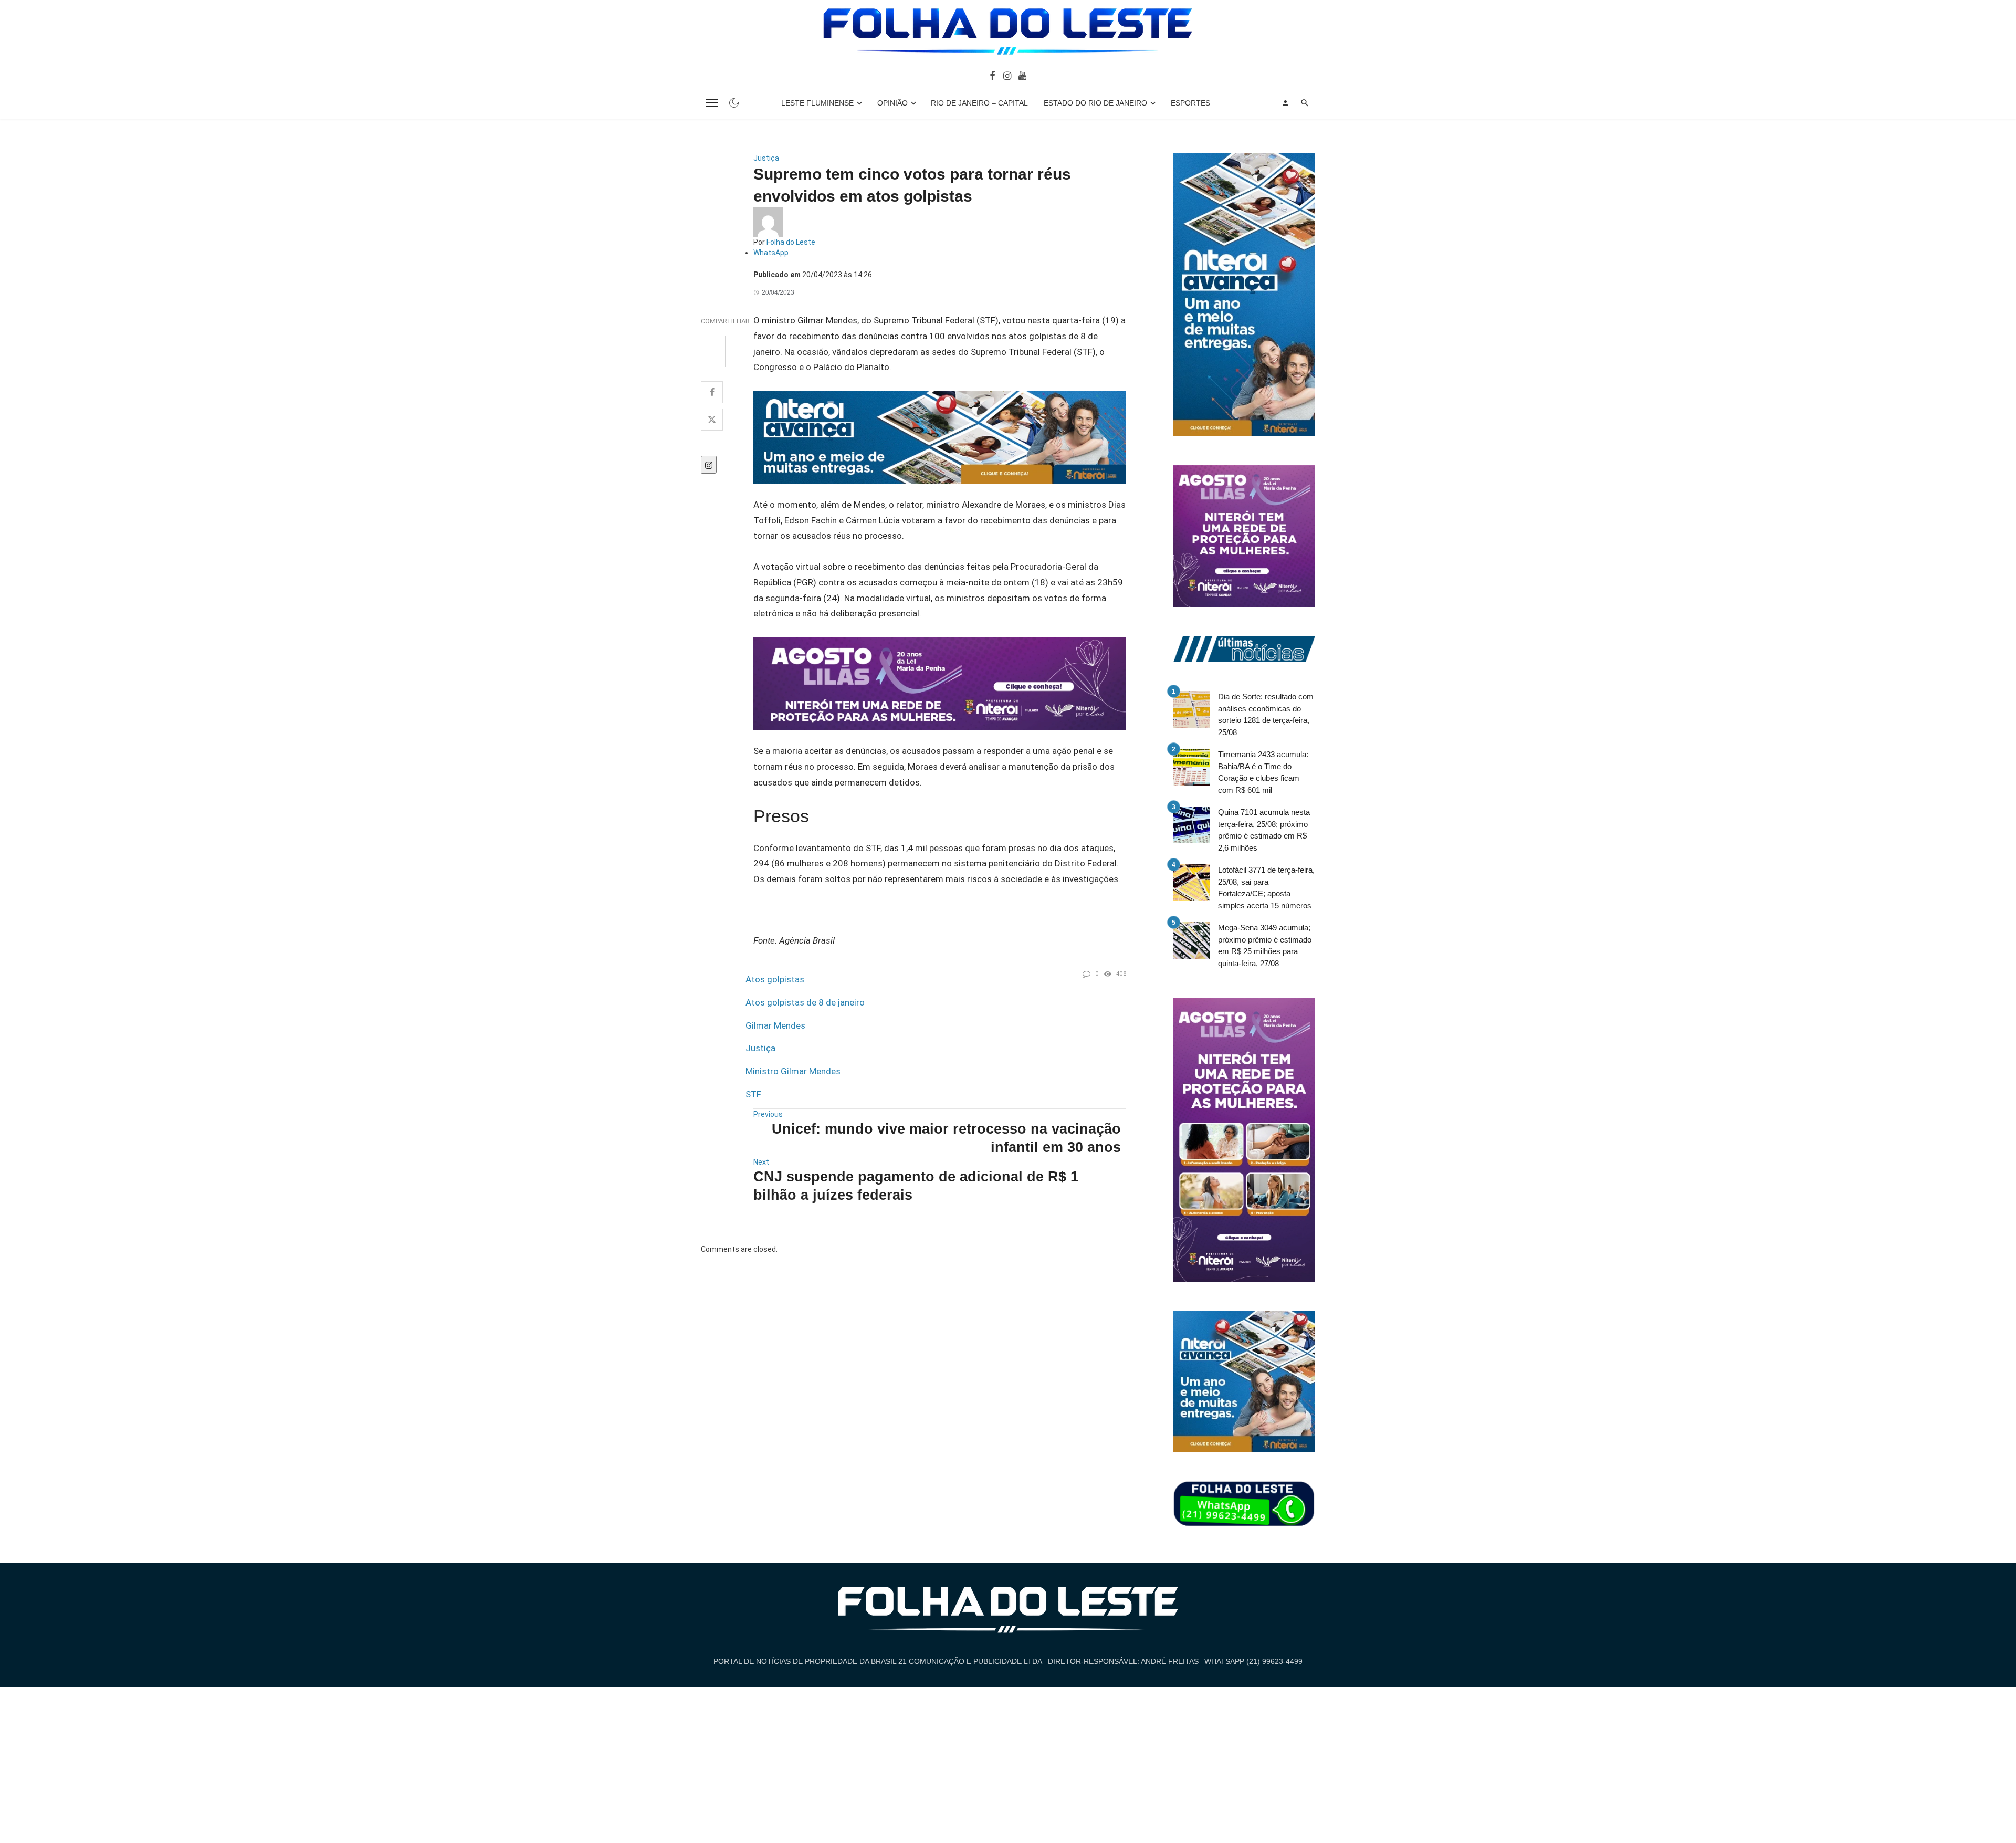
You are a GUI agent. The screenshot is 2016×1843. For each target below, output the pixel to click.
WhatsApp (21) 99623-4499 (1253, 1661)
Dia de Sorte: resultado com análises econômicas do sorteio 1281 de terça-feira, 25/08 (1266, 714)
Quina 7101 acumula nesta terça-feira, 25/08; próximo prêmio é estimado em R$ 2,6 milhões (1264, 830)
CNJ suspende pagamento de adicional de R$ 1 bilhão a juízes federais (916, 1186)
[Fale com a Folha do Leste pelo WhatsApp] (1244, 1504)
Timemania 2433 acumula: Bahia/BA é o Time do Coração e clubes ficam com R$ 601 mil (1263, 772)
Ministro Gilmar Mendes (793, 1071)
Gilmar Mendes (775, 1025)
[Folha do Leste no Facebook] (993, 75)
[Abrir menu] (712, 103)
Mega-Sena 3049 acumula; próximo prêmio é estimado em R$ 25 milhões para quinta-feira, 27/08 (1265, 945)
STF (753, 1094)
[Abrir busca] (1305, 103)
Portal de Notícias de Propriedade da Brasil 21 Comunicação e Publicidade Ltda (878, 1661)
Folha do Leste (791, 242)
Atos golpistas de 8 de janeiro (805, 1002)
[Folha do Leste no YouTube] (1022, 75)
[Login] (1285, 103)
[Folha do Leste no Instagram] (1007, 75)
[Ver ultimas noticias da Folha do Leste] (1244, 648)
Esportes (1190, 103)
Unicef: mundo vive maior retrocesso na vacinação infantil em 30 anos (946, 1138)
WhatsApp (771, 253)
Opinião (892, 103)
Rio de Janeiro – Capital (979, 103)
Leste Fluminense (817, 103)
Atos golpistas (775, 979)
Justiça (766, 158)
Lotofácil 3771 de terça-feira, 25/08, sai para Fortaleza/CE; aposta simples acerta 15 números (1266, 888)
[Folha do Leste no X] (712, 420)
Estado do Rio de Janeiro (1095, 103)
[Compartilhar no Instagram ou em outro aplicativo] (709, 465)
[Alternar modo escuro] (734, 103)
